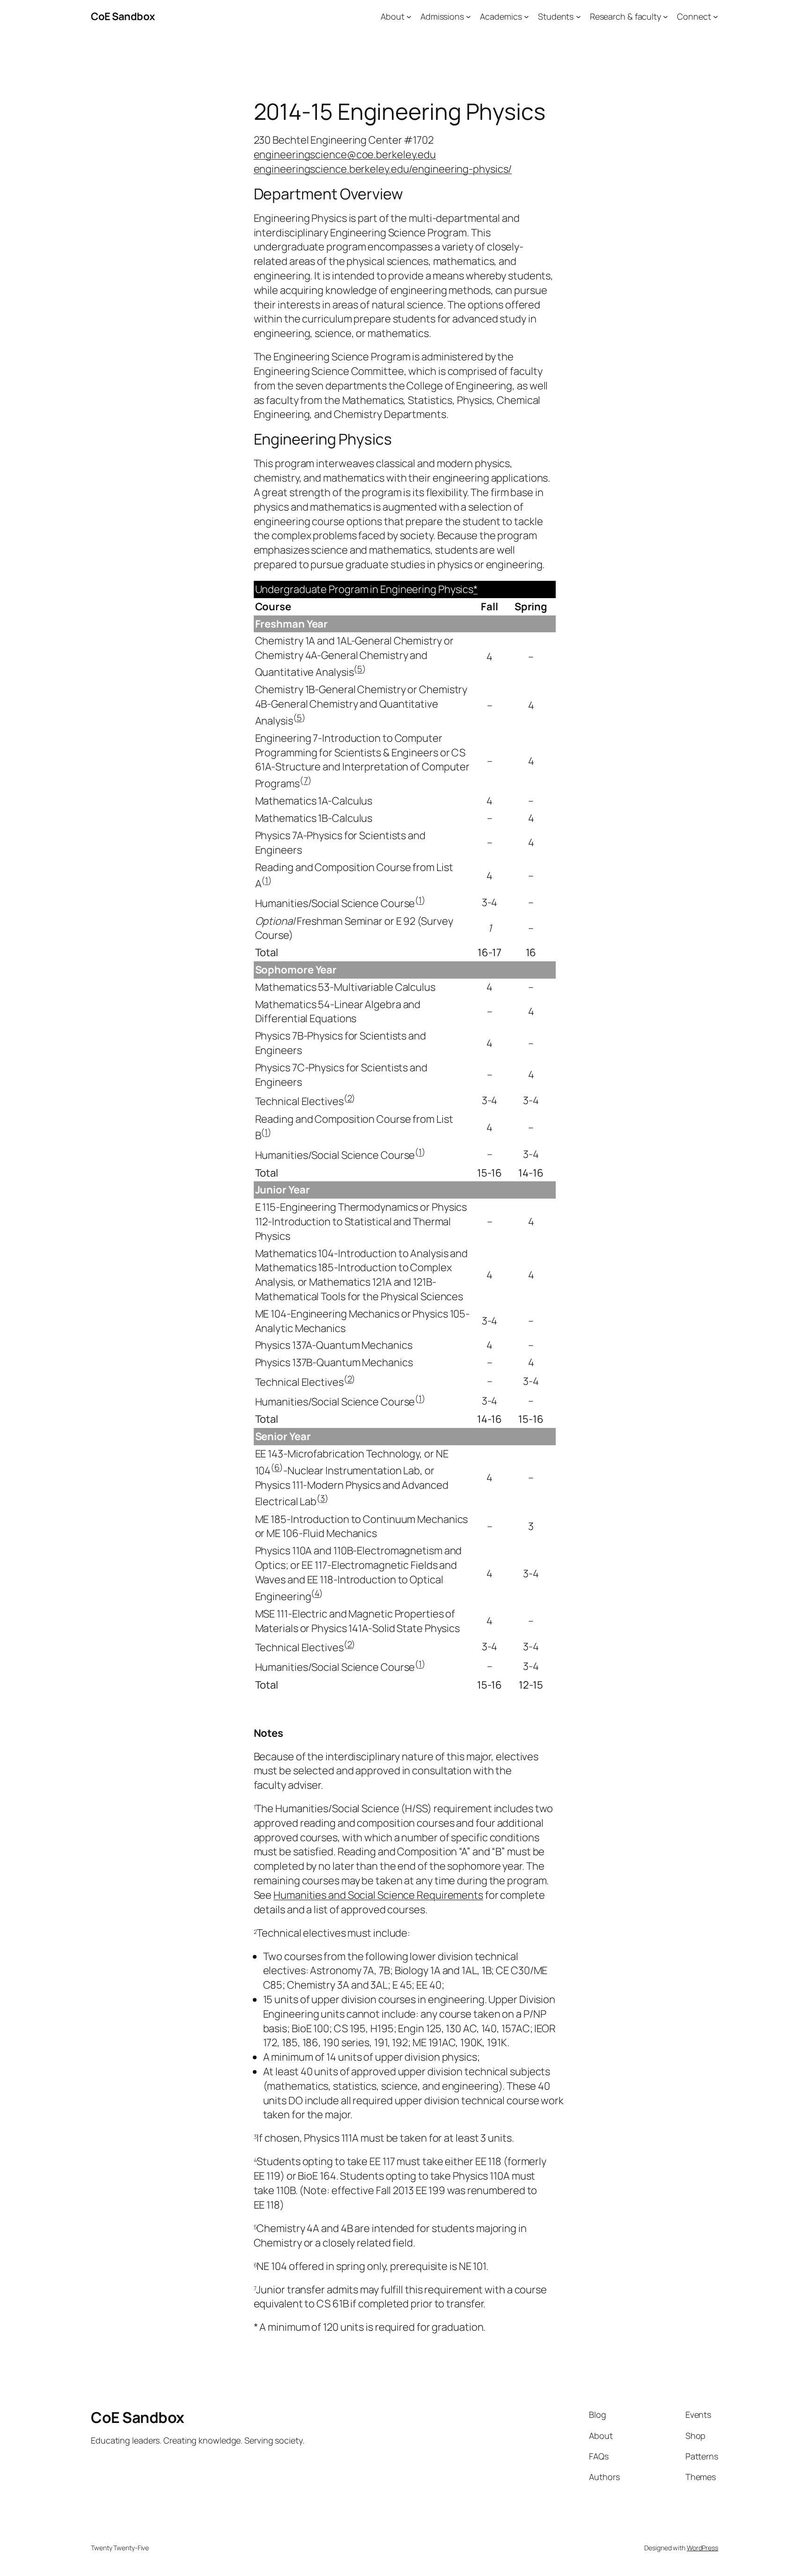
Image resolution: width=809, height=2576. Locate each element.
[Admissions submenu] (468, 17)
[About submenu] (409, 17)
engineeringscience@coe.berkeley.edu (345, 154)
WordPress (702, 2548)
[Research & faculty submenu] (666, 17)
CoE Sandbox (123, 16)
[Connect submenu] (716, 17)
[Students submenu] (578, 17)
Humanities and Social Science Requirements (378, 1895)
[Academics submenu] (526, 17)
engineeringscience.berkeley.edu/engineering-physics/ (383, 169)
